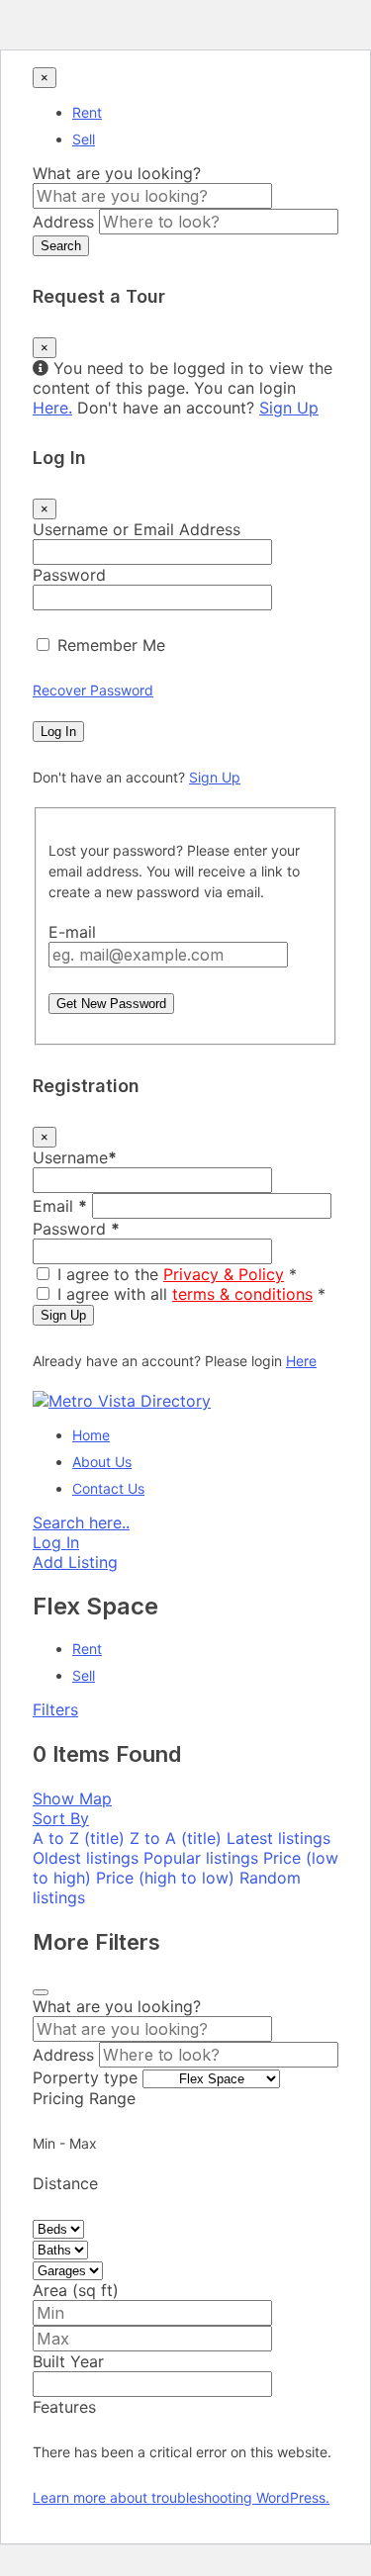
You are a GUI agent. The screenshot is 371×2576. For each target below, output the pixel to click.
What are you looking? (117, 173)
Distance (65, 2183)
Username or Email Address (137, 529)
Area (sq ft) (76, 2290)
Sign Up (289, 408)
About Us (102, 1462)
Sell (84, 139)
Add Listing (75, 1562)
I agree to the (177, 1274)
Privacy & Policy (224, 1274)
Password (69, 575)
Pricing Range (84, 2098)
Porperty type (85, 2077)
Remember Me (111, 645)
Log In (58, 732)
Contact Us (108, 1488)
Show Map (72, 1798)
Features (64, 2407)
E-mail (72, 932)
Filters (55, 1709)
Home (91, 1435)
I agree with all (191, 1294)
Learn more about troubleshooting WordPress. (181, 2497)
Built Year (68, 2361)
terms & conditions (242, 1294)
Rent (87, 112)
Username (75, 1157)
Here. (52, 408)
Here (301, 1361)
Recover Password (93, 690)
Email (60, 1206)
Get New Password (111, 1004)
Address (63, 222)
